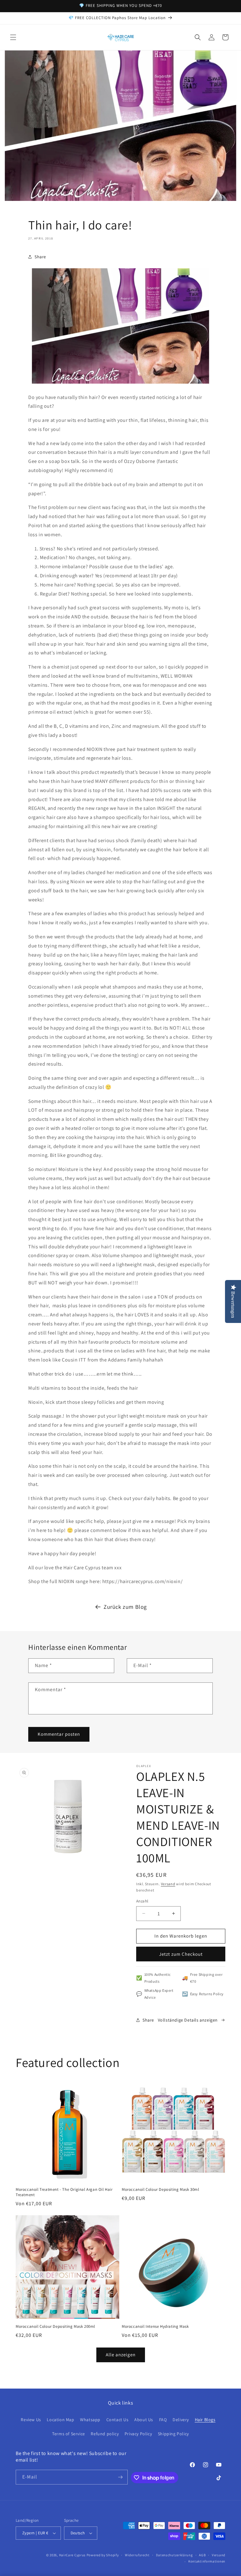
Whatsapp (90, 2420)
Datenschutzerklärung (174, 2555)
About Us (144, 2420)
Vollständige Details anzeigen (188, 2020)
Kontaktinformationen (207, 2561)
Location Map (60, 2420)
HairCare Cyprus (72, 2555)
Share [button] (40, 257)
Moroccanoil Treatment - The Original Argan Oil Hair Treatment (64, 2192)
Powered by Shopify (103, 2555)
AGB (202, 2555)
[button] (13, 37)
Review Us (31, 2420)
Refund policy (105, 2434)
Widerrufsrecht (137, 2555)
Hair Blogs (205, 2420)
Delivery (181, 2420)
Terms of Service (69, 2434)
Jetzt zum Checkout (181, 1954)
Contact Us (118, 2420)
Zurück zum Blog (125, 1607)
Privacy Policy (138, 2434)
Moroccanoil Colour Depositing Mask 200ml (55, 2327)
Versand (168, 1884)
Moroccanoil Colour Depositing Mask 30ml (160, 2190)
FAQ (163, 2420)
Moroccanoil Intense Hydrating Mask (155, 2327)
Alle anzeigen (121, 2355)
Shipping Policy (173, 2434)
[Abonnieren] (120, 2477)
